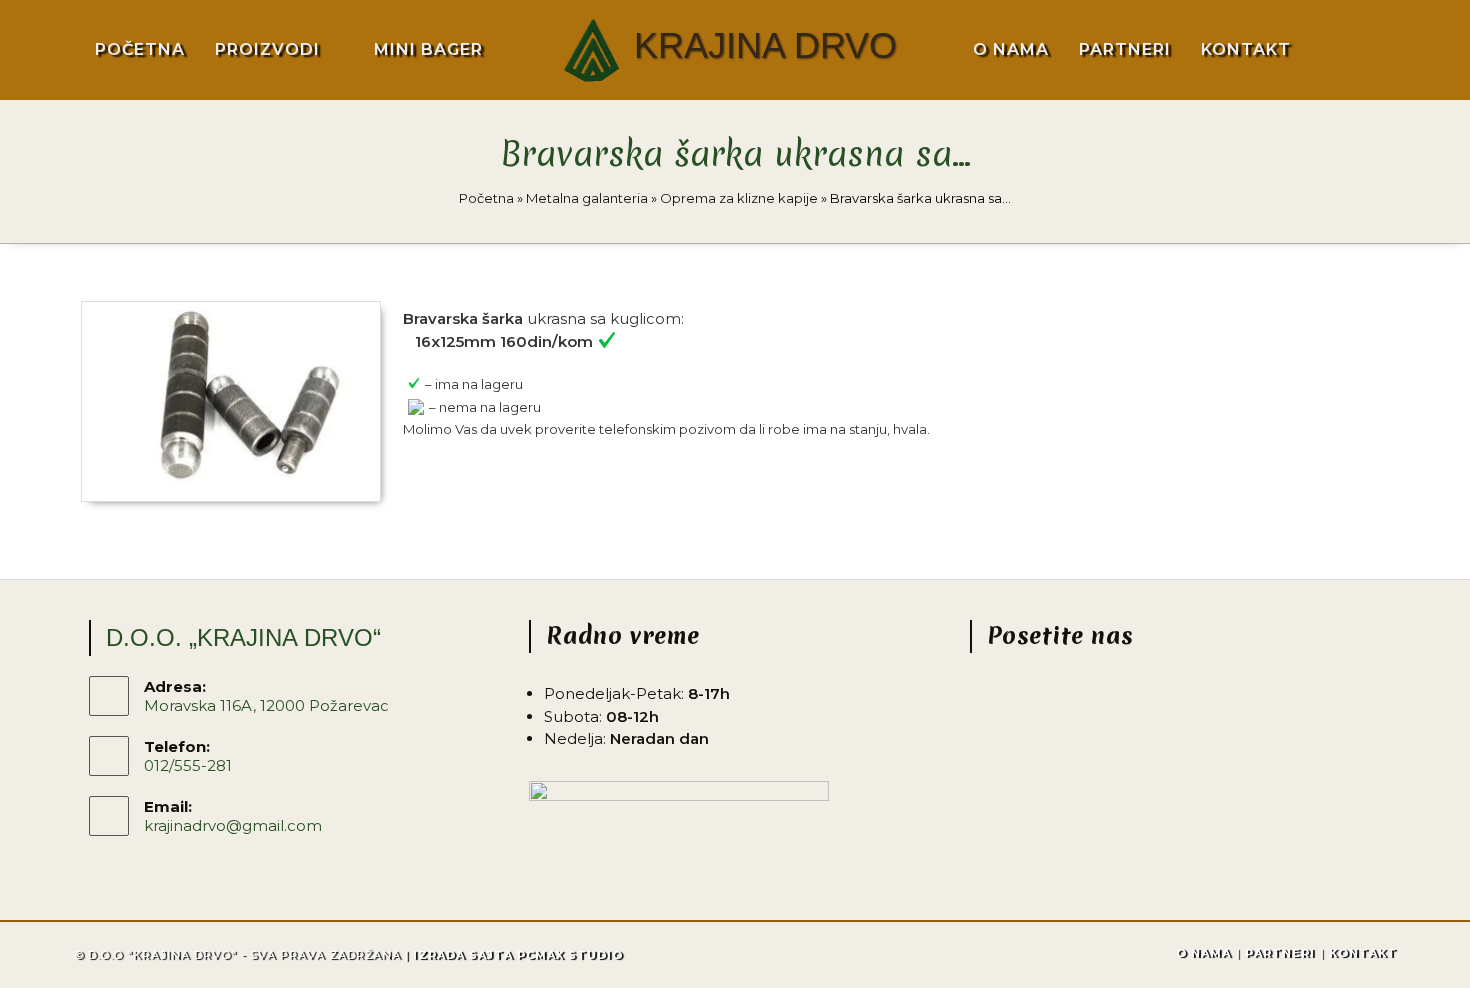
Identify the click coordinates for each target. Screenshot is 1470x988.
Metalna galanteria (587, 198)
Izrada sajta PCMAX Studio (518, 955)
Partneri (1280, 953)
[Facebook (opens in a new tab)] (1350, 49)
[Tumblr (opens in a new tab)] (1421, 48)
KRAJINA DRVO (765, 45)
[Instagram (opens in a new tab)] (1384, 49)
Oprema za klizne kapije (739, 198)
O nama (1203, 953)
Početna (486, 198)
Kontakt (1363, 953)
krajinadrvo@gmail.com (233, 825)
